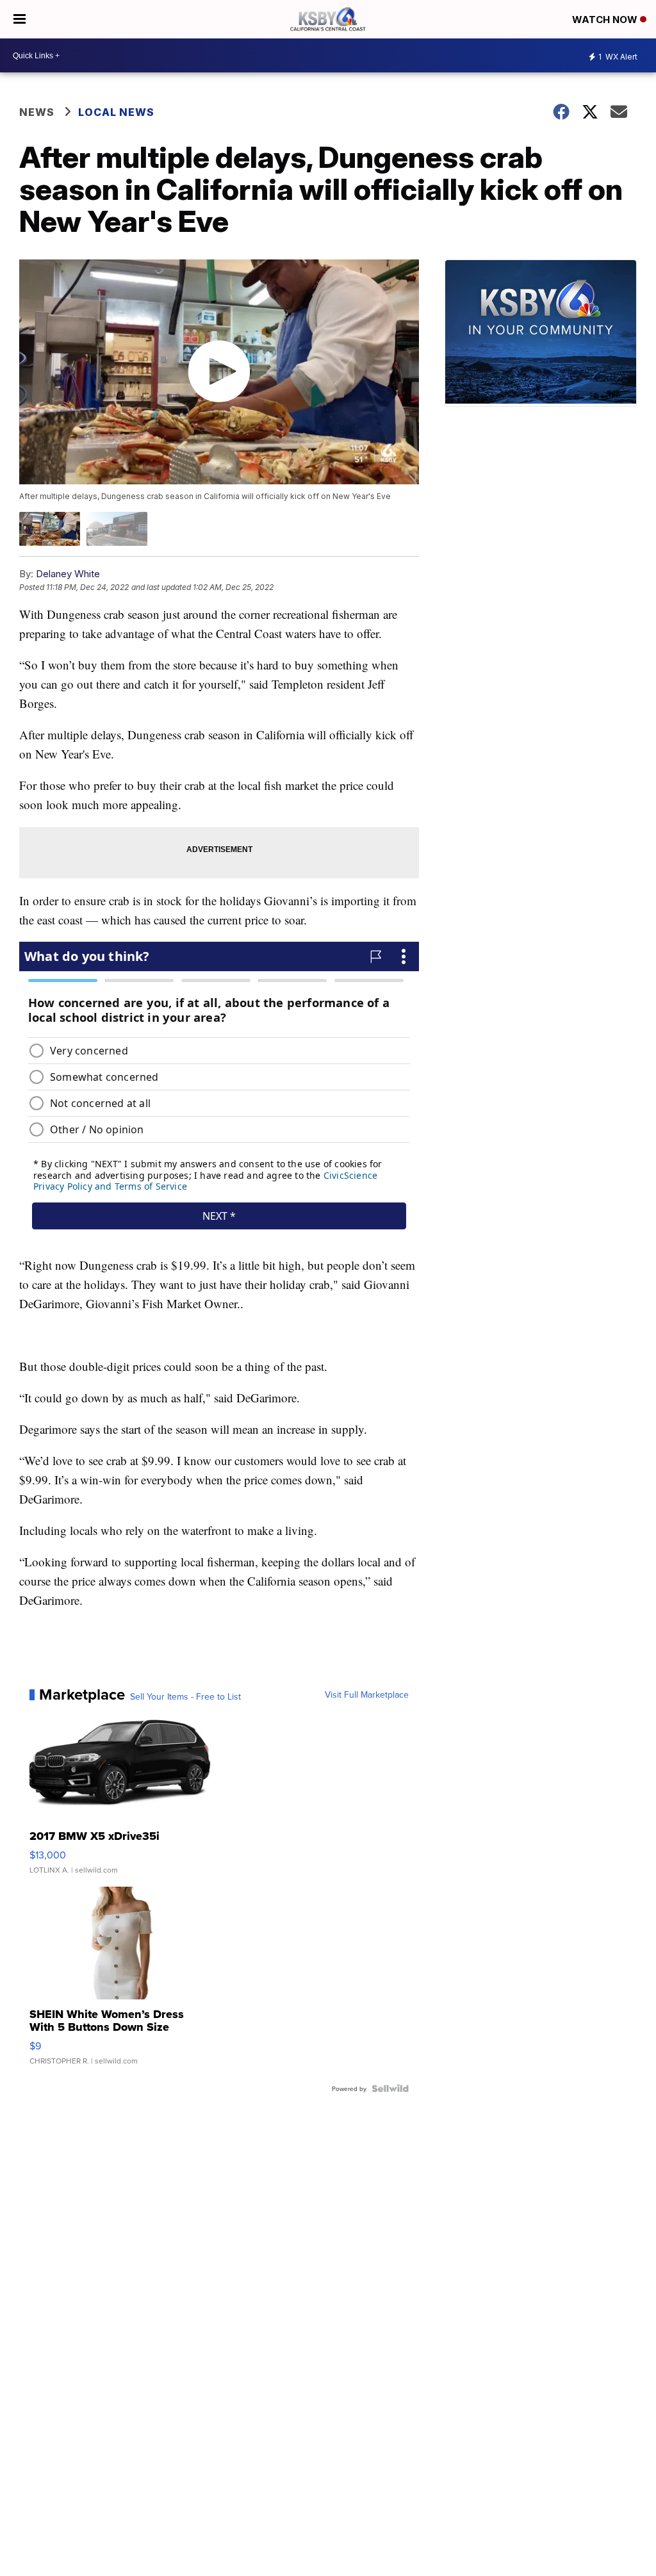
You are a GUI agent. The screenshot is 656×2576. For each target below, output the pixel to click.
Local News (116, 112)
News (37, 112)
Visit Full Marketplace (367, 1694)
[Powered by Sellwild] (390, 2088)
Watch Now (606, 20)
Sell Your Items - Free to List (185, 1696)
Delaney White (68, 574)
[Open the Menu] (20, 19)
